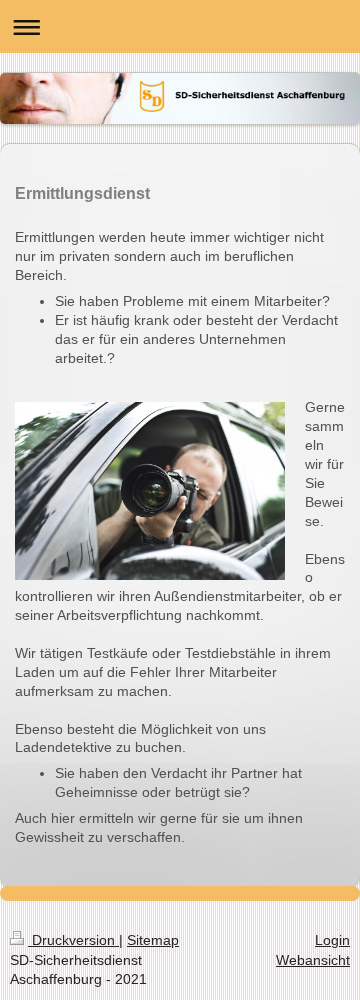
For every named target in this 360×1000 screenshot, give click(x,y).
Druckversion (73, 940)
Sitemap (153, 940)
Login (332, 940)
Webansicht (313, 960)
